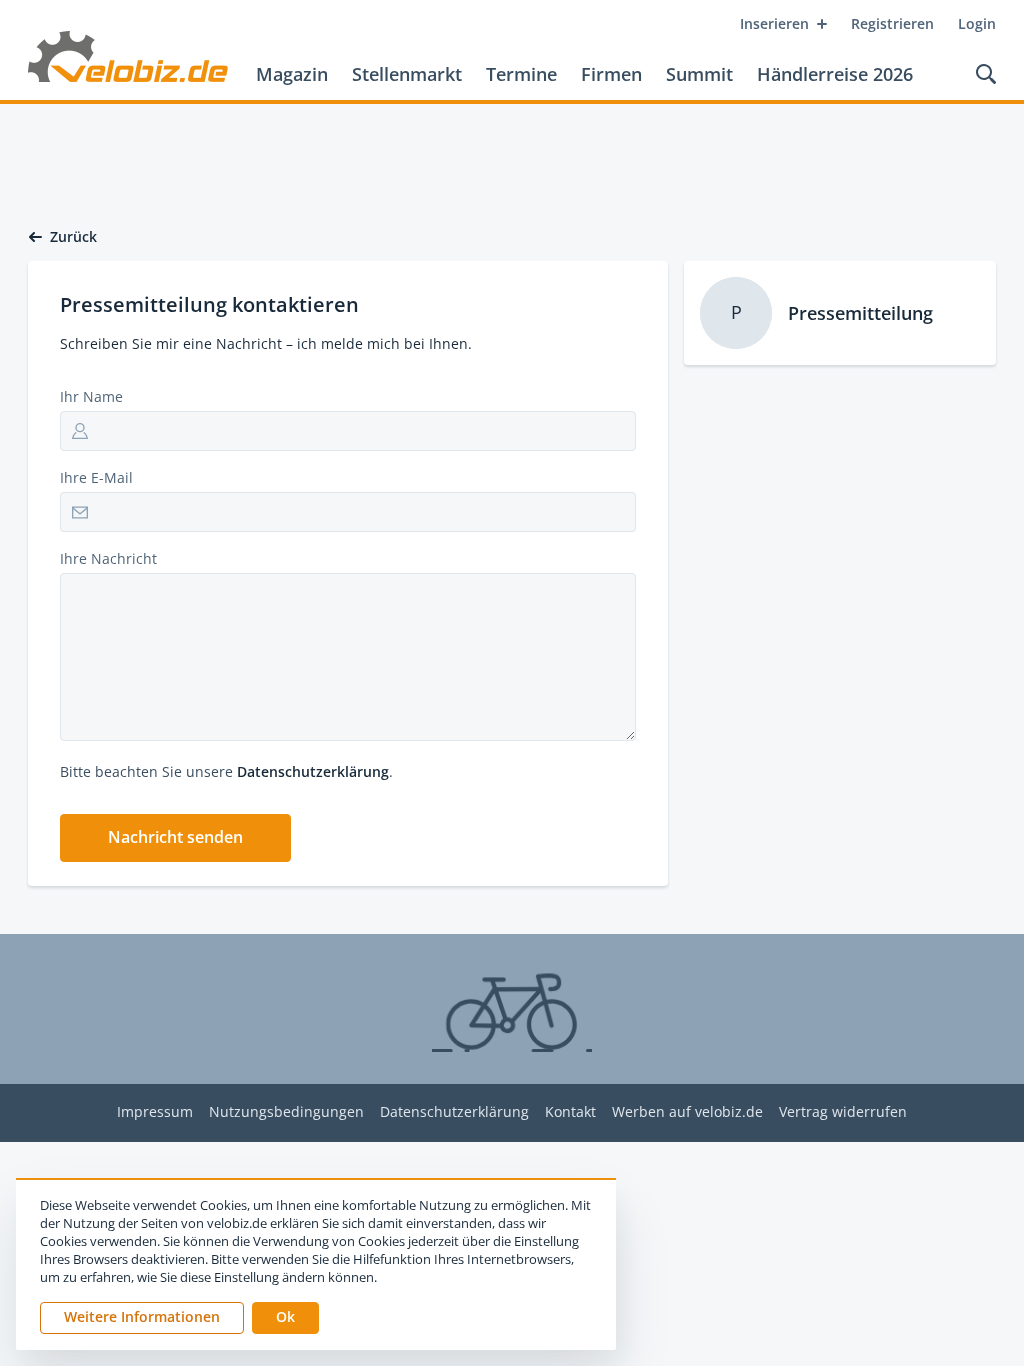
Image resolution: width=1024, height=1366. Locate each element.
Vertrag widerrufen (843, 1112)
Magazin (292, 74)
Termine (521, 74)
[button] (175, 838)
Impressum (155, 1112)
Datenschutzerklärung (313, 771)
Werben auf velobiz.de (687, 1112)
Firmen (611, 74)
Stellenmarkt (407, 74)
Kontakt (570, 1112)
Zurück (73, 237)
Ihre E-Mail (96, 477)
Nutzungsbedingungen (286, 1112)
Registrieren (892, 23)
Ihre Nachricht (108, 558)
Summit (699, 74)
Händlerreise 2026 (835, 74)
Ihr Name (91, 396)
